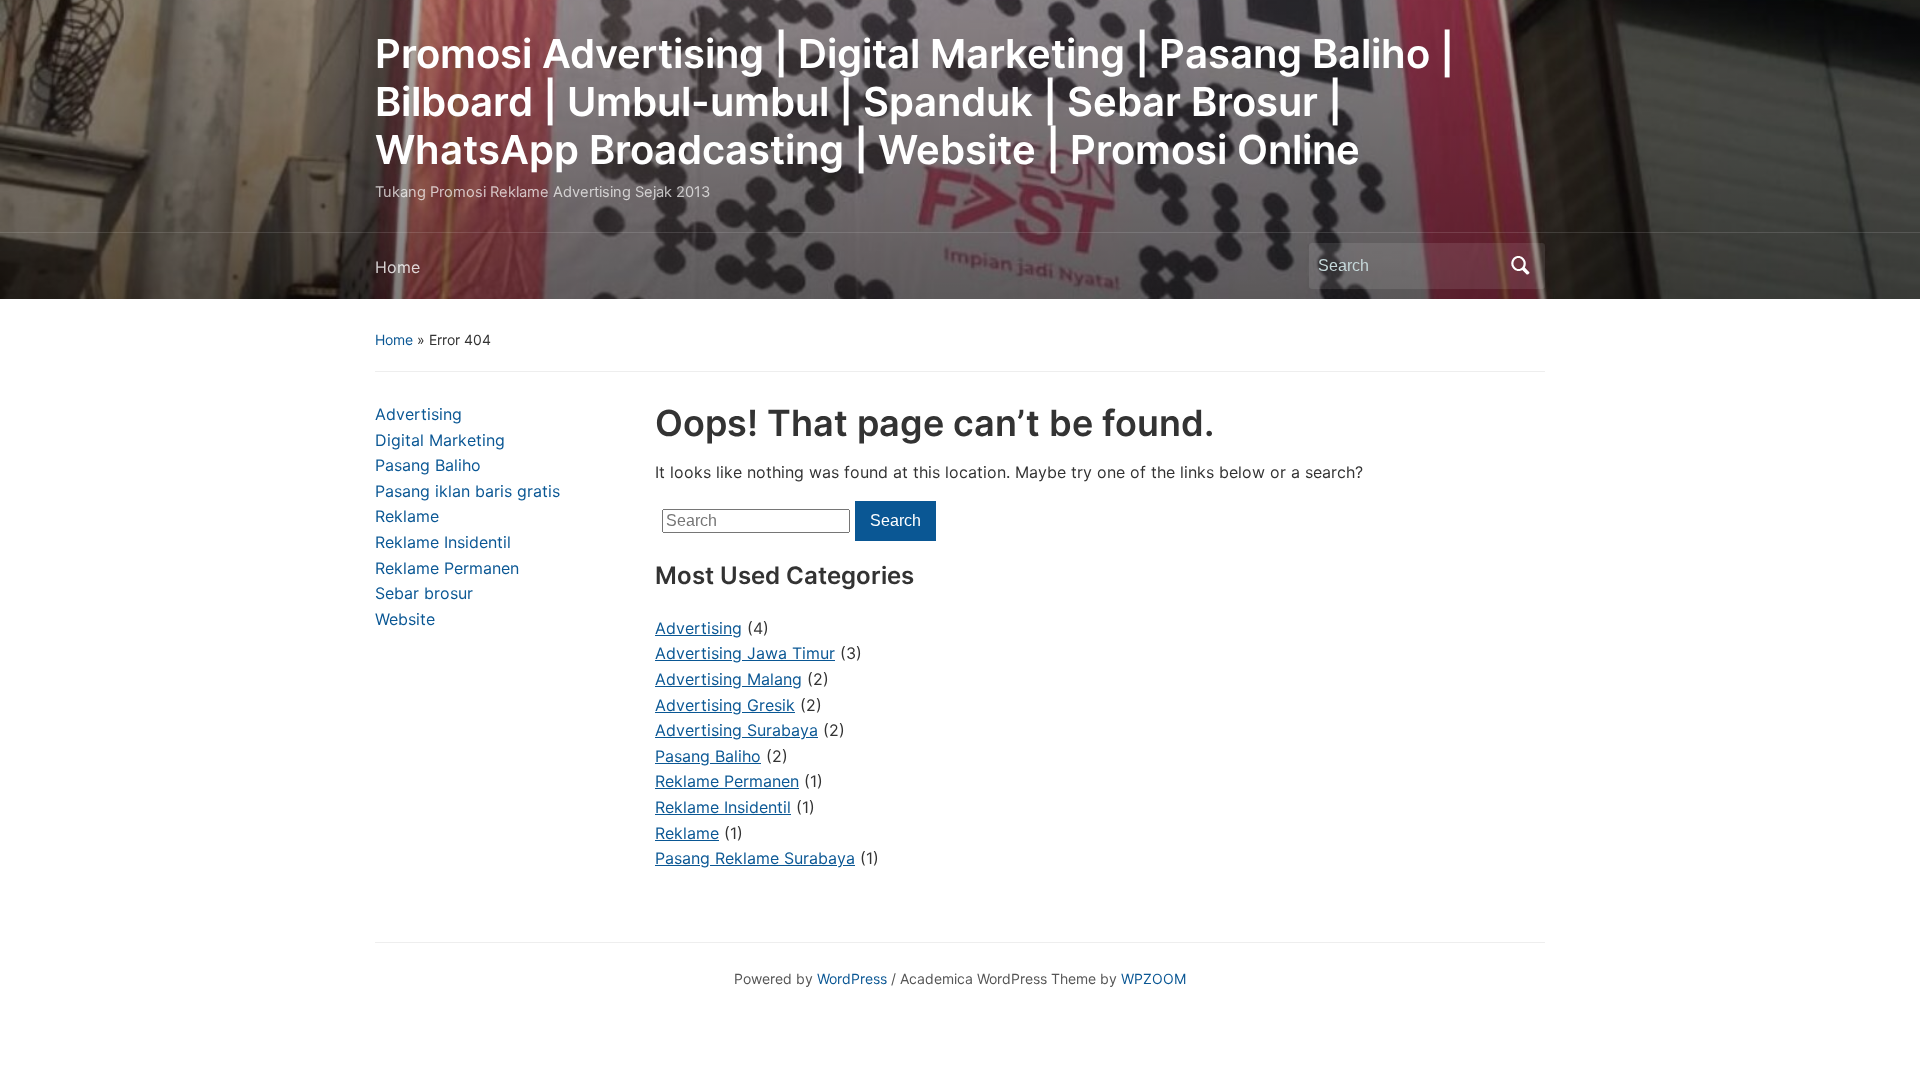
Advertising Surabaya (736, 730)
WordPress (852, 978)
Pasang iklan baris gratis (467, 491)
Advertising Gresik (725, 705)
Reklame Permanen (447, 568)
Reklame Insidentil (443, 542)
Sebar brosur (424, 593)
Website (405, 619)
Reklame (407, 516)
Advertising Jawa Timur (745, 653)
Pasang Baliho (428, 465)
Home (397, 267)
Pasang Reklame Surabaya (755, 858)
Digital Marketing (440, 440)
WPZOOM (1153, 978)
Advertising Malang (728, 679)
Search (1520, 266)
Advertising (418, 414)
